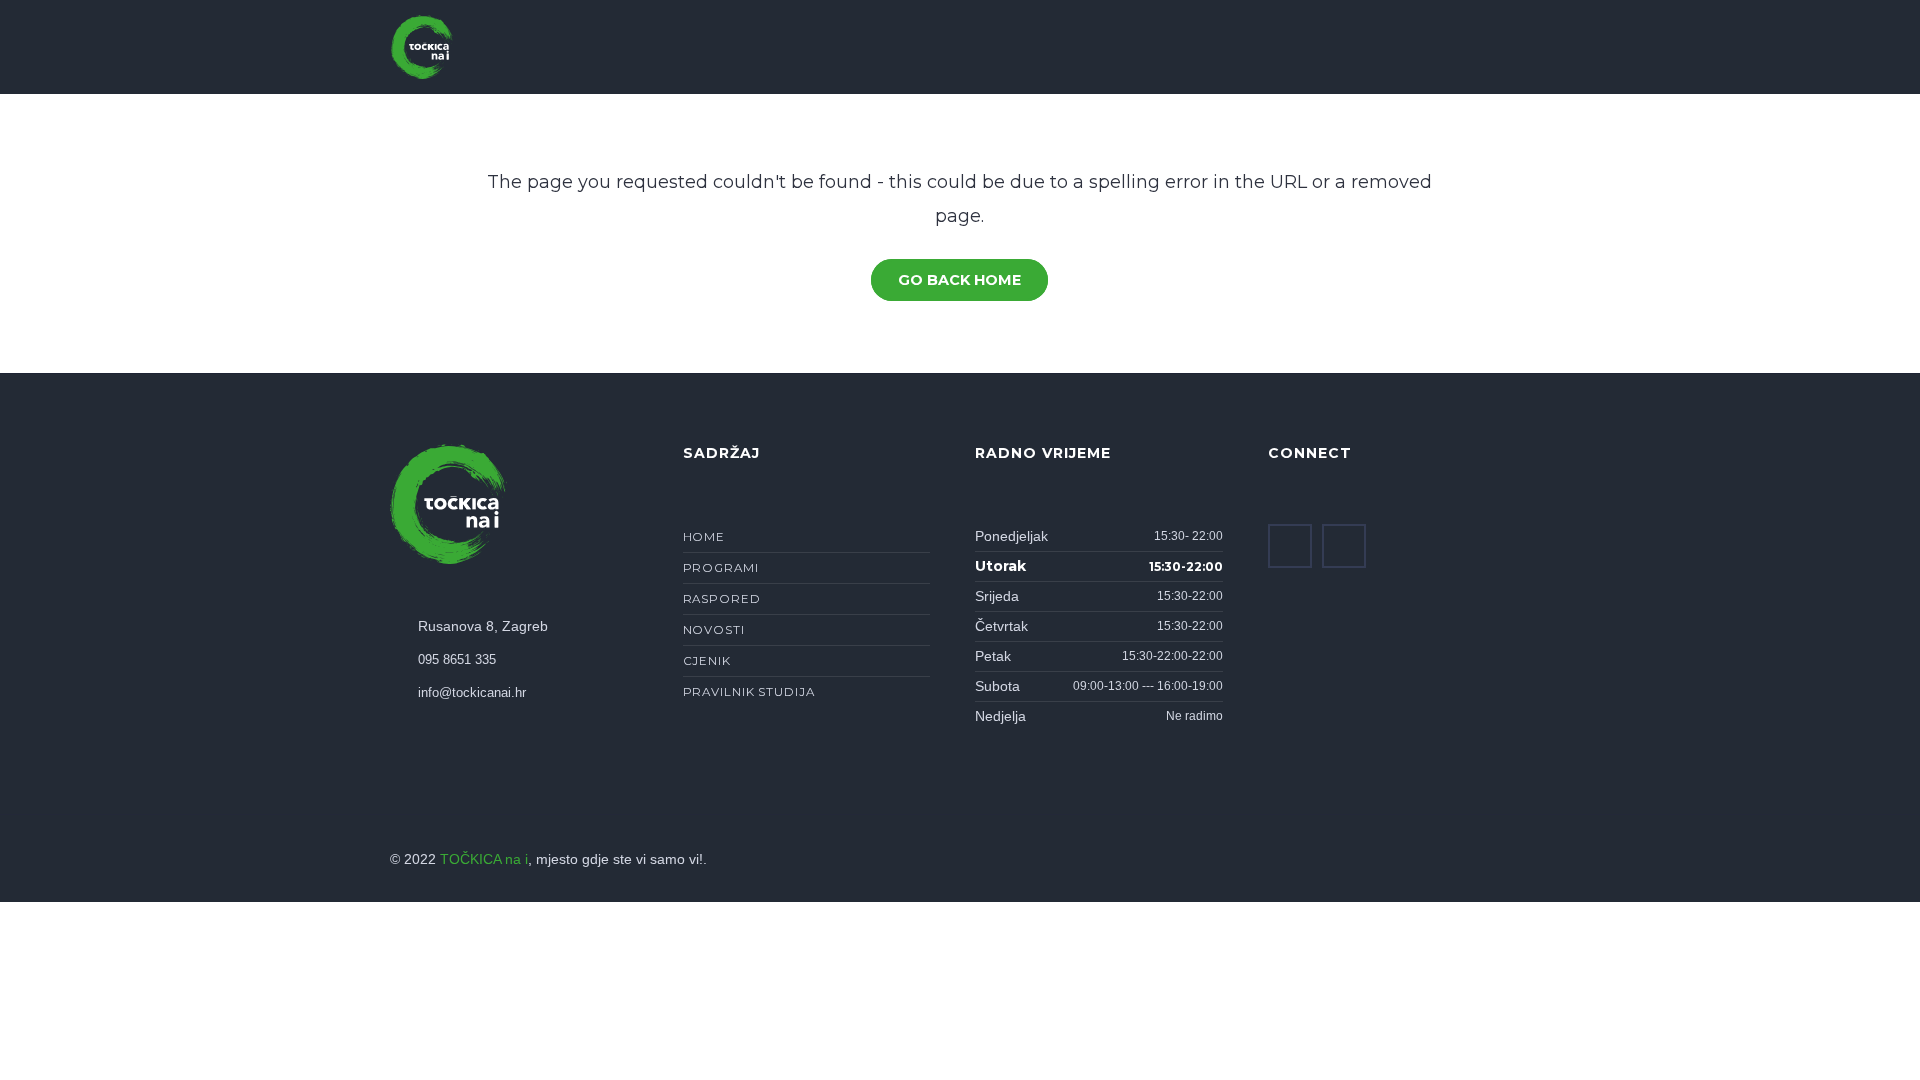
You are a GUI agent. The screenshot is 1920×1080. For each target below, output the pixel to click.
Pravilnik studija (749, 692)
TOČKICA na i (484, 859)
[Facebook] (1290, 546)
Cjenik (707, 661)
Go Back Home (959, 280)
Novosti (714, 630)
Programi (721, 568)
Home (704, 537)
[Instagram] (1344, 546)
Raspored (722, 599)
